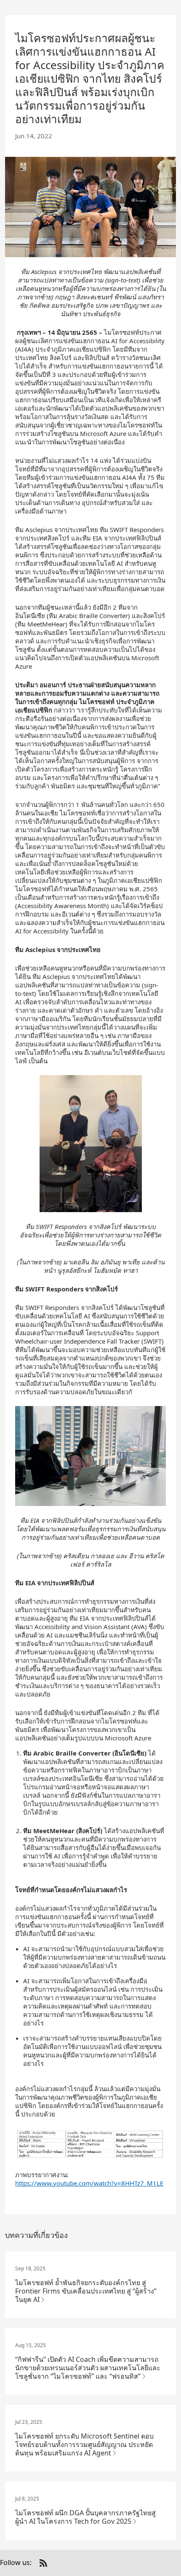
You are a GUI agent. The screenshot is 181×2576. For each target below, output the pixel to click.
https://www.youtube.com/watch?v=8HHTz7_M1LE (89, 2183)
